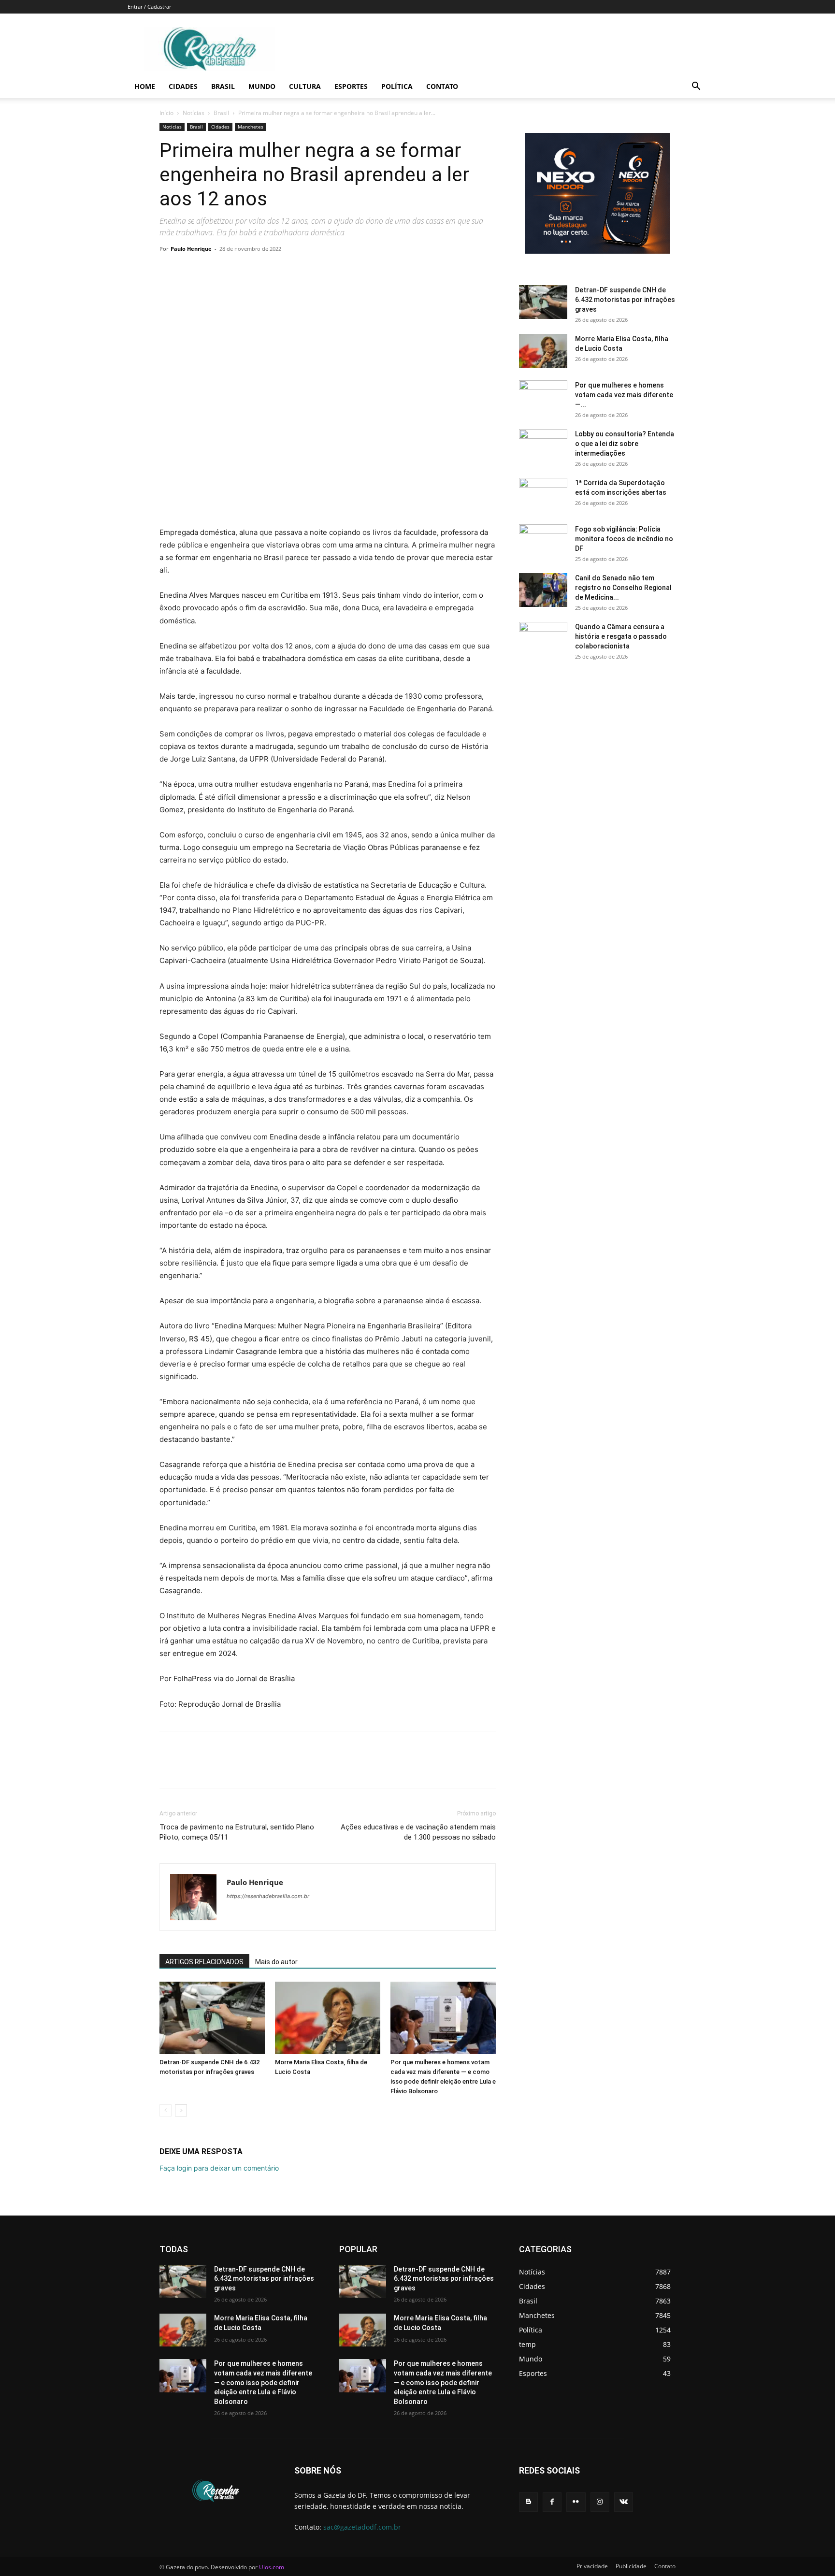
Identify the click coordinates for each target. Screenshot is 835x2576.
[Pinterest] (214, 271)
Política (397, 86)
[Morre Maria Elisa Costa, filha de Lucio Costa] (328, 2018)
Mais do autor (276, 1962)
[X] (191, 271)
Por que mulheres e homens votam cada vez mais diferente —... (624, 395)
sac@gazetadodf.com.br (362, 2527)
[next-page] (181, 2110)
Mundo (262, 86)
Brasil (223, 86)
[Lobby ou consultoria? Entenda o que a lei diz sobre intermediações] (543, 446)
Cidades (183, 86)
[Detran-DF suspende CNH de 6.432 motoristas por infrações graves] (212, 2018)
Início (166, 113)
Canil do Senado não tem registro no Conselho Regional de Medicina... (623, 588)
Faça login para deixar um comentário (219, 2168)
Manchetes (251, 127)
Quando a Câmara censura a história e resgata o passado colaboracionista (621, 636)
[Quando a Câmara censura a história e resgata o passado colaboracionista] (543, 639)
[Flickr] (576, 2502)
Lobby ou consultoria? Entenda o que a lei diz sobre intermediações (625, 444)
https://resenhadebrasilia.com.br (268, 1896)
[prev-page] (166, 2110)
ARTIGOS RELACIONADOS (204, 1962)
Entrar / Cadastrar (149, 7)
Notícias (194, 113)
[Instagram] (600, 2502)
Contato (442, 86)
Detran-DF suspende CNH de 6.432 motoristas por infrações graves (625, 300)
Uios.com (272, 2567)
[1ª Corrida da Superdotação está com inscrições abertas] (543, 495)
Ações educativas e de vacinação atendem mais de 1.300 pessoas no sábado (418, 1832)
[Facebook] (169, 271)
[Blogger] (528, 2502)
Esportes (351, 86)
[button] (696, 87)
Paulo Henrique (191, 249)
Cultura (305, 86)
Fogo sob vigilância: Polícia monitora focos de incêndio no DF (624, 539)
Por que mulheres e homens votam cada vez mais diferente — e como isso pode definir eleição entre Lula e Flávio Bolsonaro (263, 2382)
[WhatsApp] (236, 271)
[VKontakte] (624, 2502)
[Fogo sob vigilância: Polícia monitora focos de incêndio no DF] (543, 541)
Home (145, 86)
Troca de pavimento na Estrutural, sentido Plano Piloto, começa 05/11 (237, 1832)
